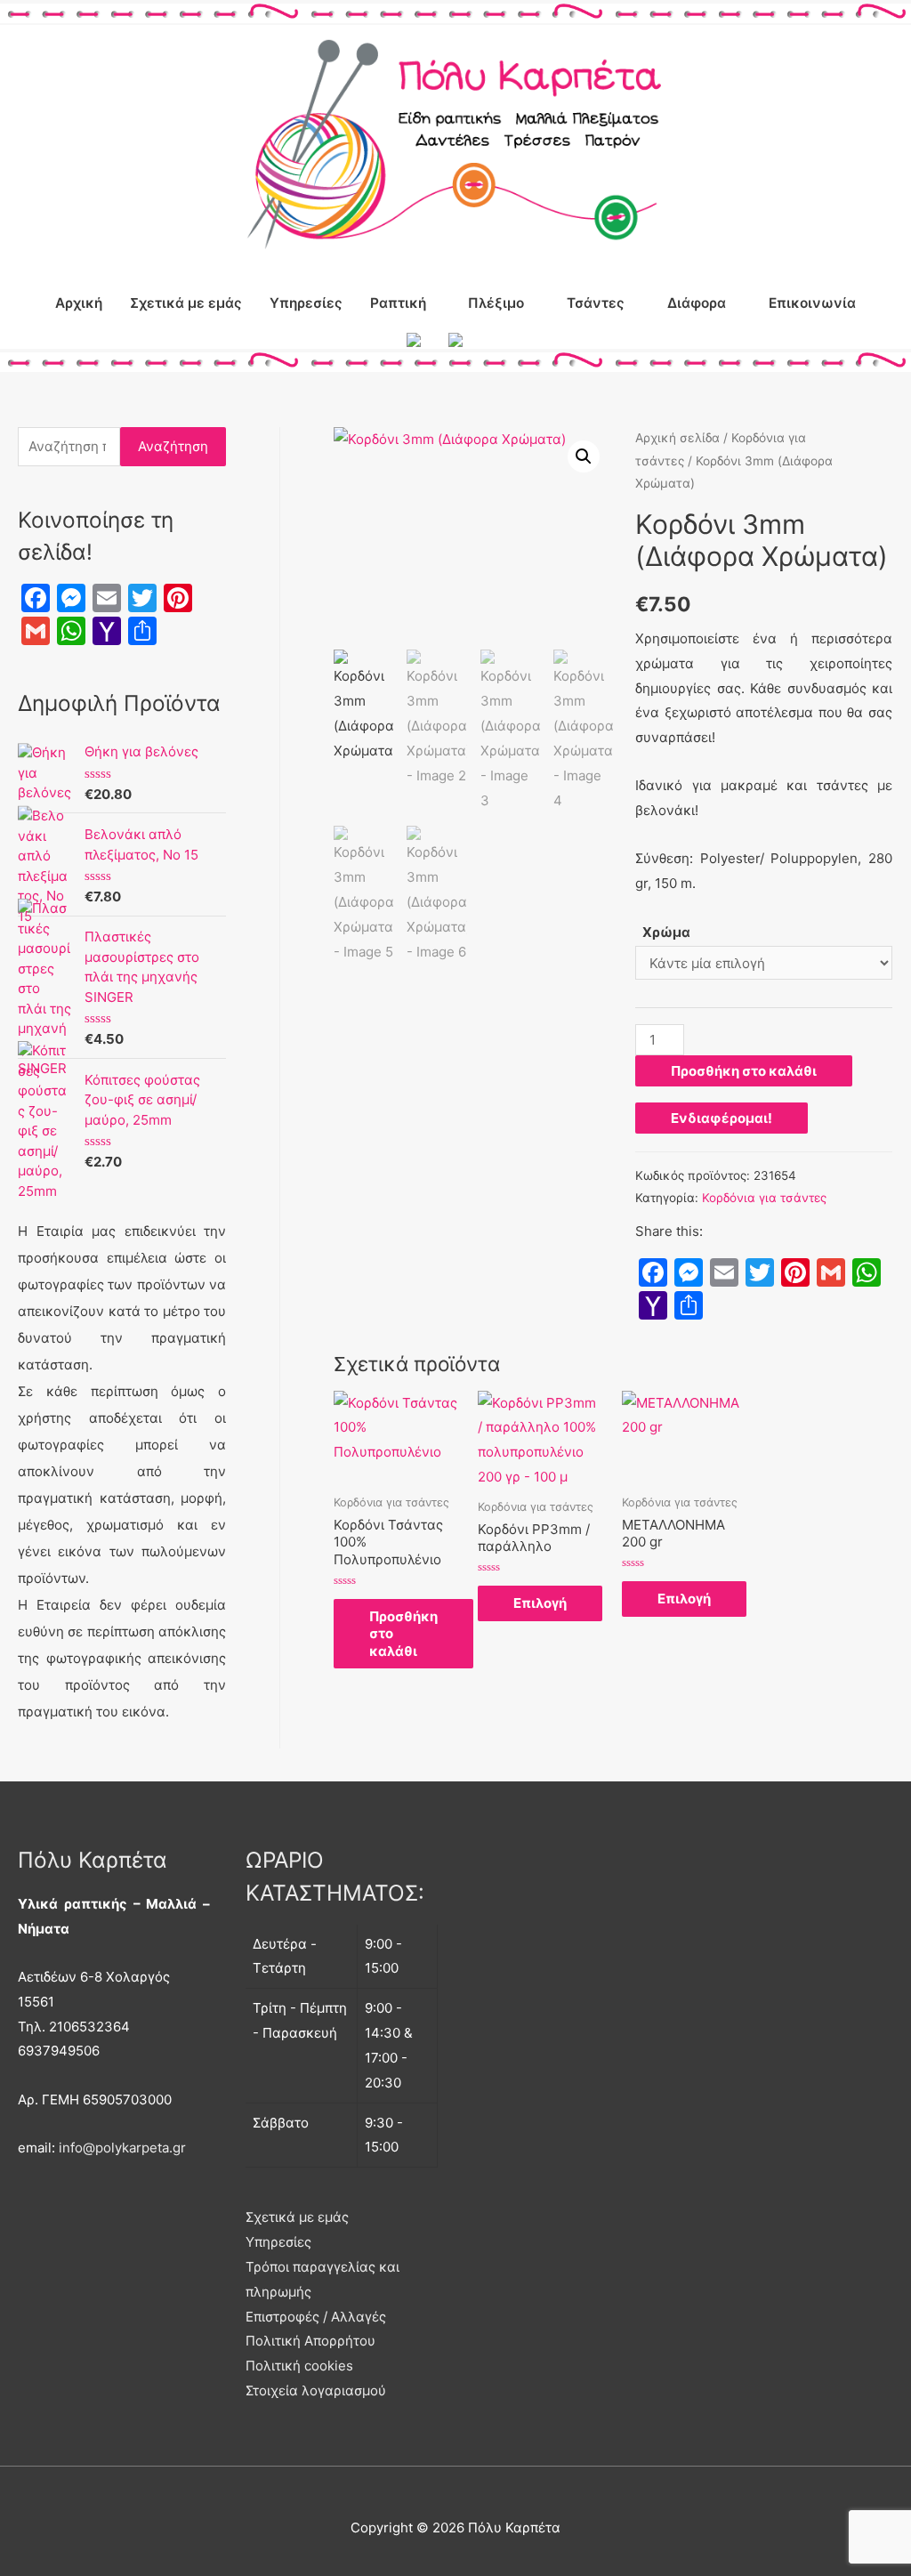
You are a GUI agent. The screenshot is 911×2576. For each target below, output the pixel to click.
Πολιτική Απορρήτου (310, 2341)
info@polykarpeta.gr (122, 2148)
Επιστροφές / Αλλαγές (316, 2317)
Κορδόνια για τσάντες (764, 1198)
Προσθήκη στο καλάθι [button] (403, 1634)
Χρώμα (666, 932)
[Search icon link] (497, 340)
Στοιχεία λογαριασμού (316, 2390)
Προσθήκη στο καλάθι (744, 1071)
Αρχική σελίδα (677, 438)
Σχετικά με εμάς (186, 303)
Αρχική (79, 303)
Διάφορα (697, 303)
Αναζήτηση (173, 446)
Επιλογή (540, 1603)
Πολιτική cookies (299, 2366)
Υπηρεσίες (306, 303)
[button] (584, 456)
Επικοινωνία (812, 303)
